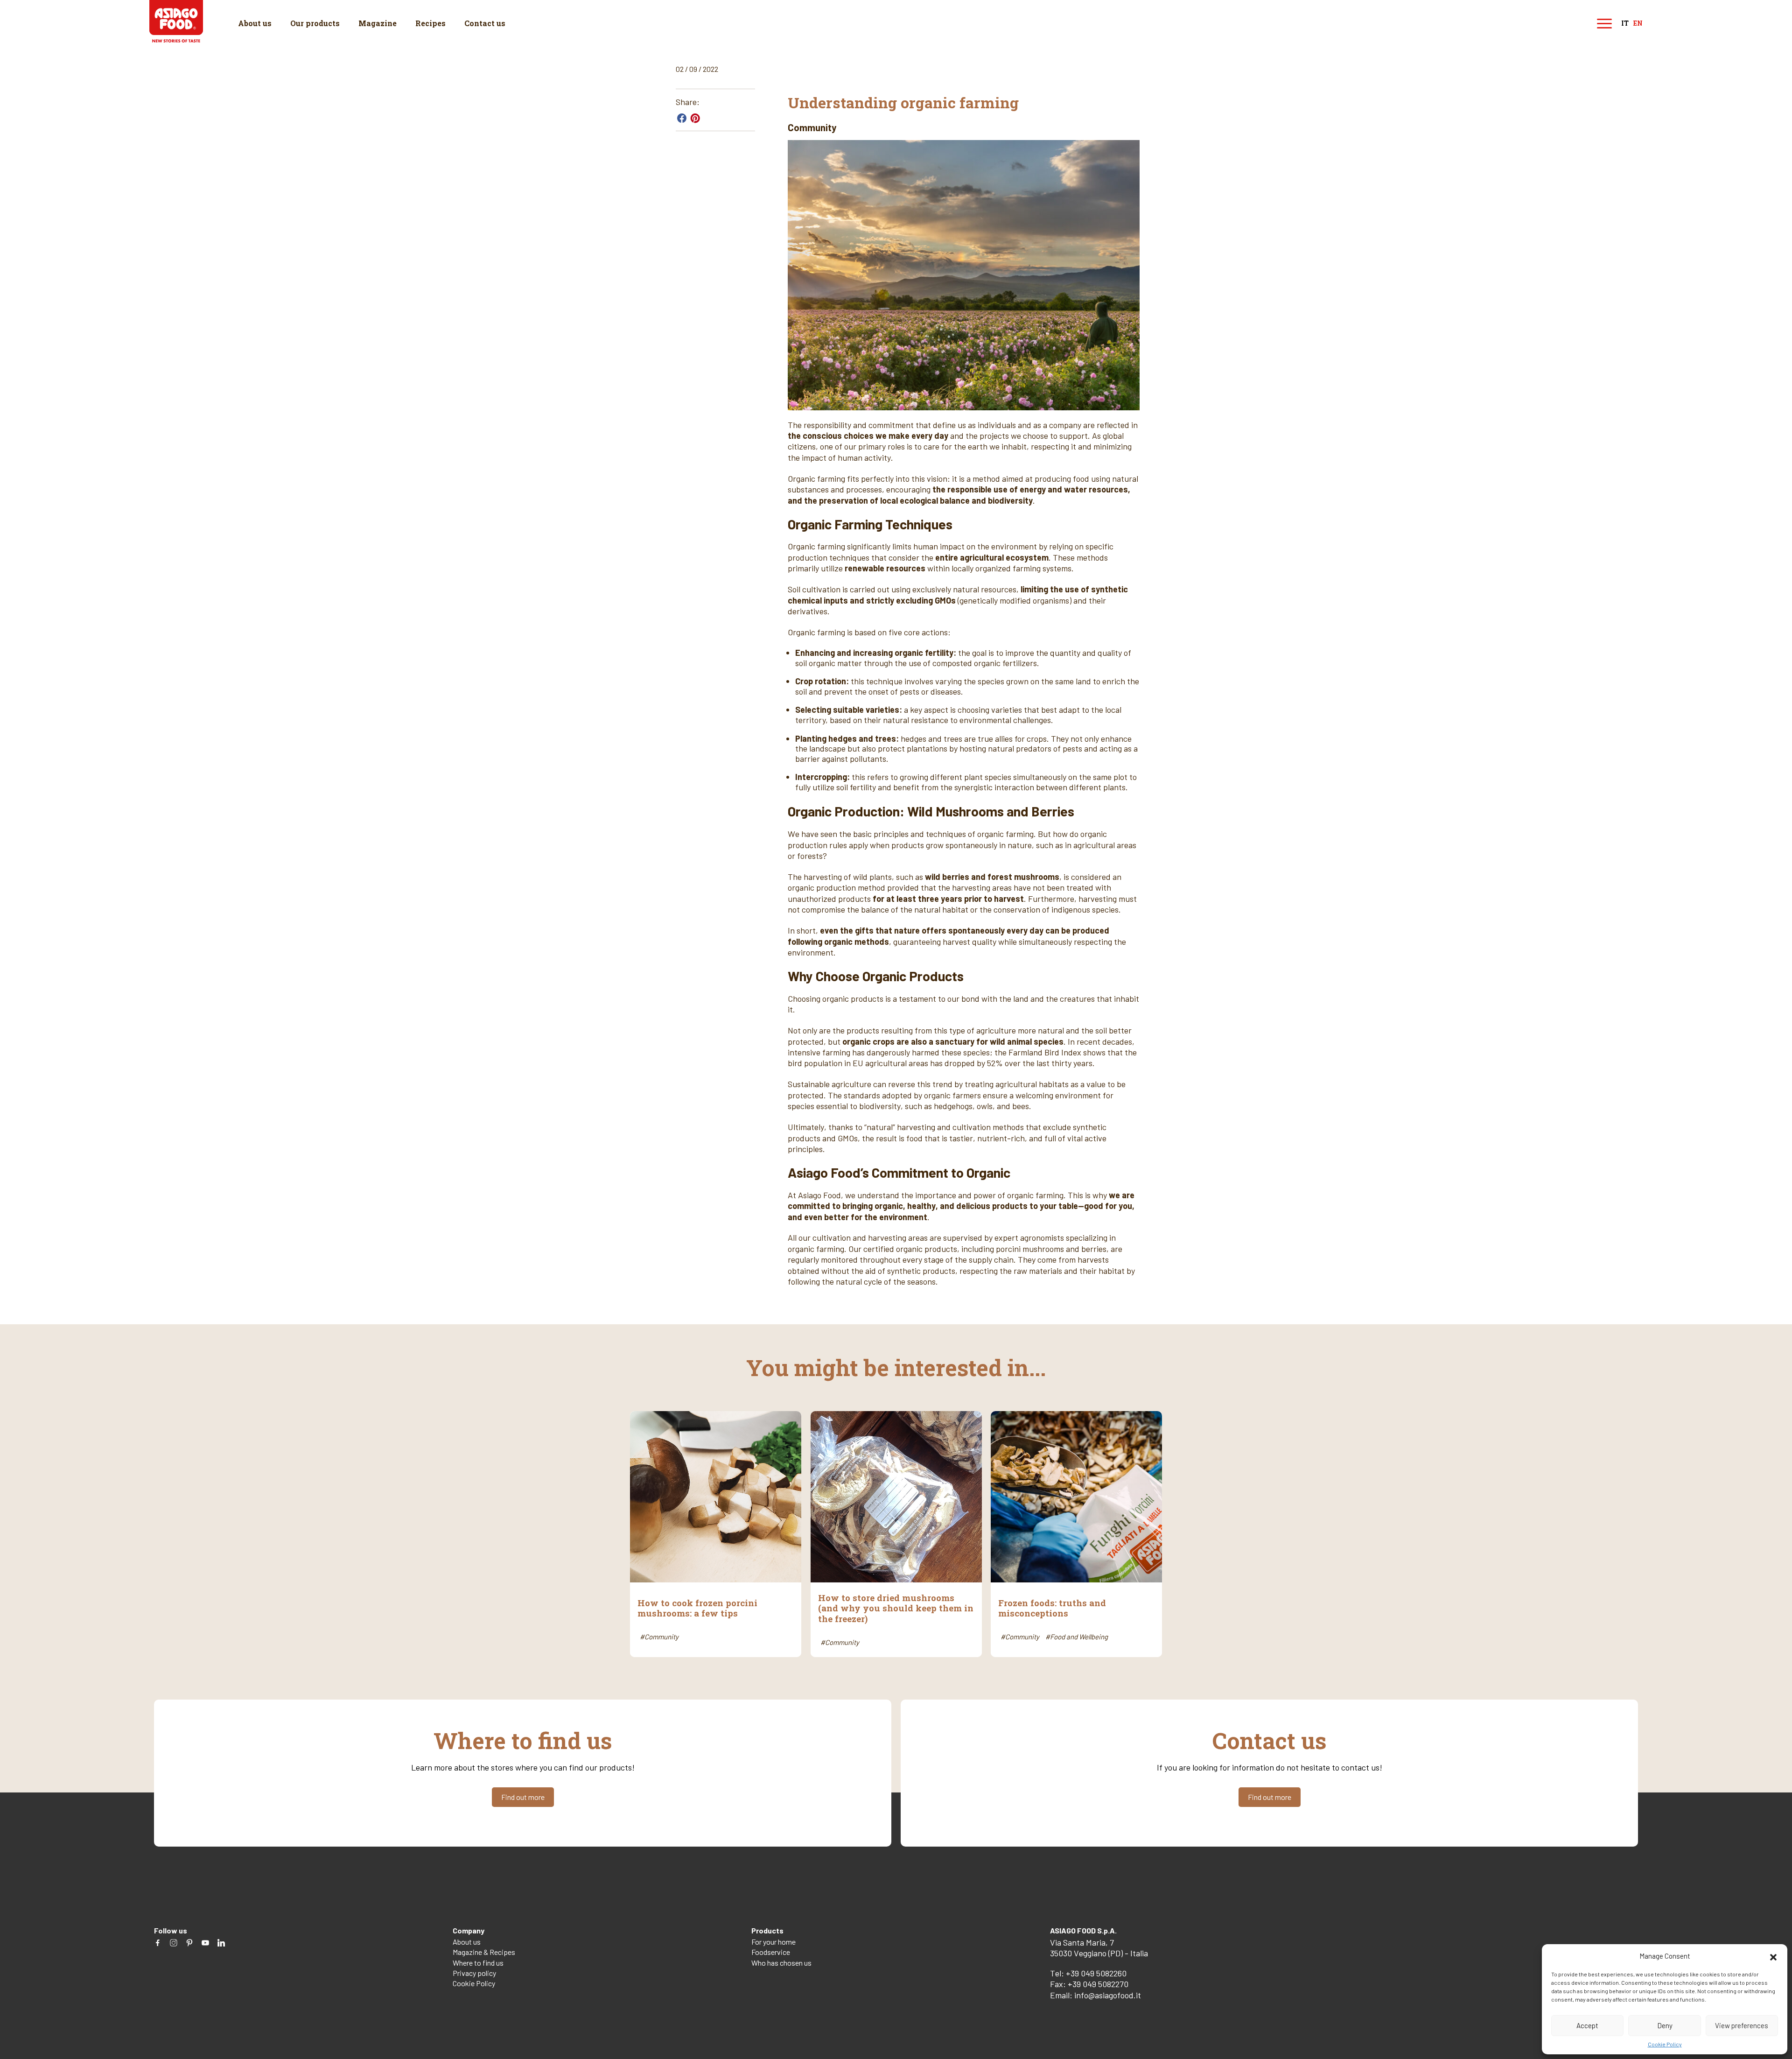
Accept (1587, 2025)
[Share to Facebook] (682, 118)
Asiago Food (176, 21)
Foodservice (771, 1952)
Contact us (485, 23)
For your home (773, 1942)
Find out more (523, 1797)
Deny (1665, 2025)
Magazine (378, 23)
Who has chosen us (781, 1963)
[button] (1773, 1956)
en (1638, 24)
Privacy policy (474, 1973)
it (1625, 24)
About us (255, 23)
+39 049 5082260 (1096, 1973)
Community (812, 127)
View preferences (1742, 2025)
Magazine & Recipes (484, 1952)
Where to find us (478, 1963)
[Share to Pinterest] (695, 118)
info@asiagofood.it (1108, 1995)
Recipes (430, 23)
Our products (315, 23)
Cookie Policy (1665, 2044)
